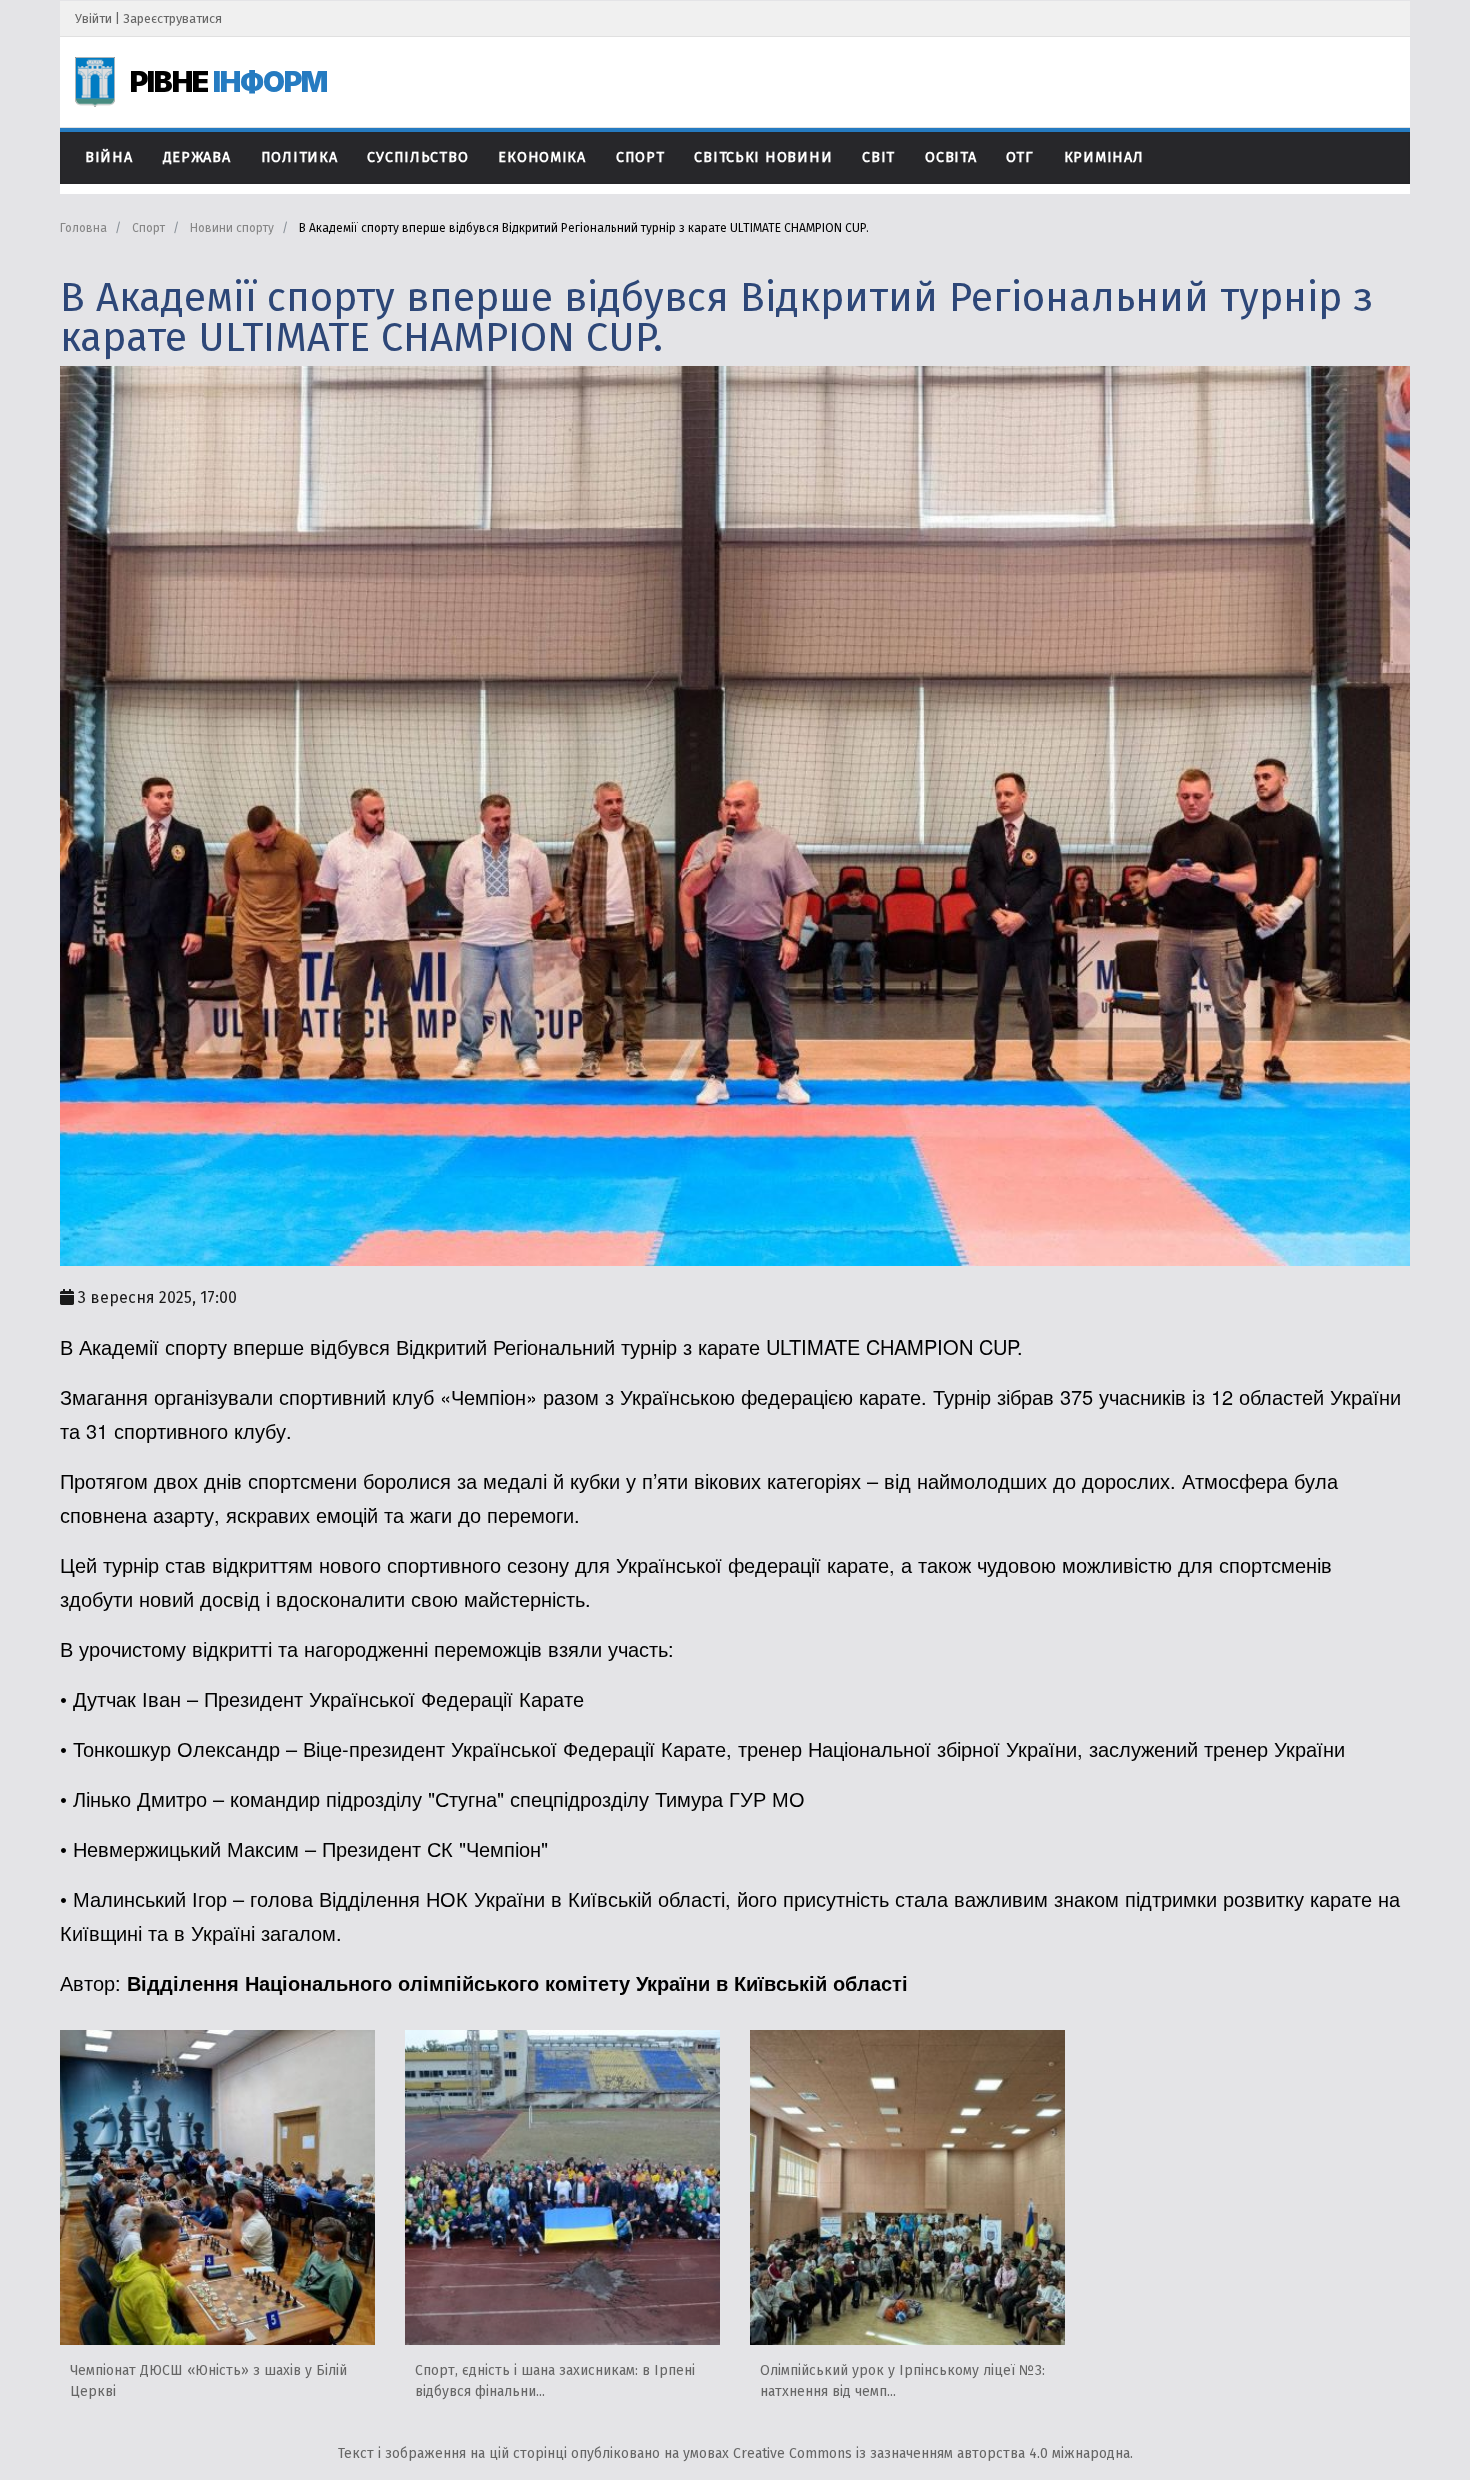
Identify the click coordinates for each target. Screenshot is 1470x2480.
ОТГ (1019, 157)
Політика (299, 157)
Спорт (640, 157)
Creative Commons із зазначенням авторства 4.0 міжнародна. (933, 2453)
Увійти (93, 18)
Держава (197, 157)
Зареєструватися (172, 18)
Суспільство (417, 157)
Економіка (541, 157)
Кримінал (1104, 157)
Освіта (950, 157)
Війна (109, 157)
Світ (878, 157)
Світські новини (763, 157)
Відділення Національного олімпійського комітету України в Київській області (517, 1982)
